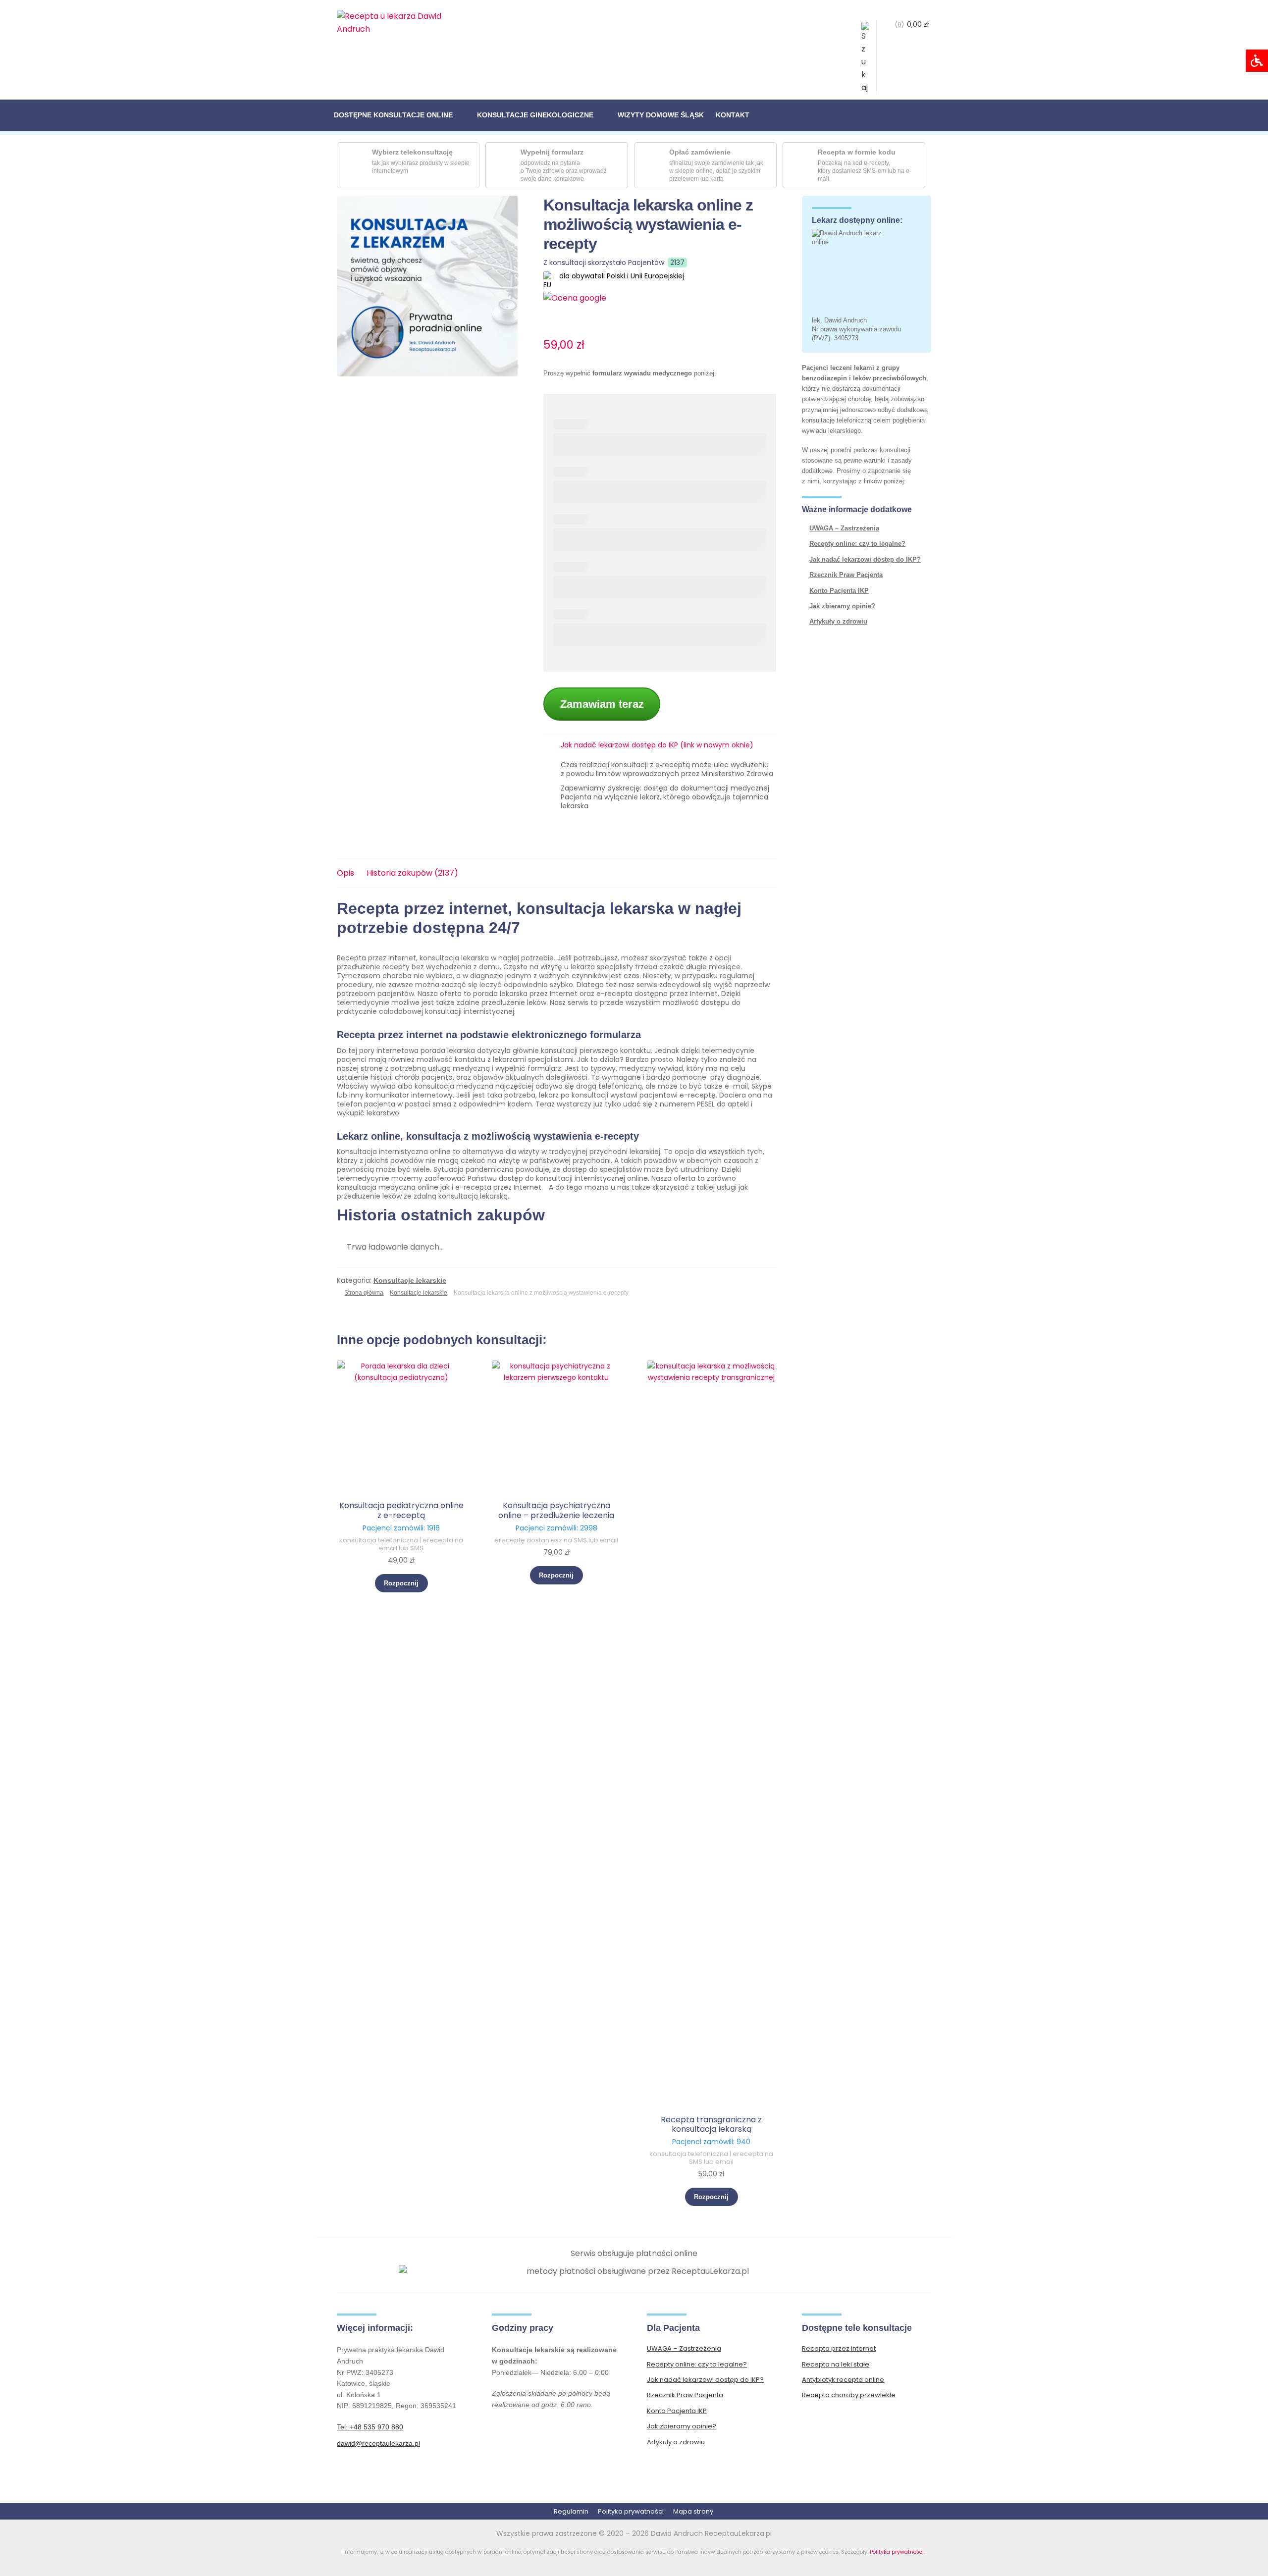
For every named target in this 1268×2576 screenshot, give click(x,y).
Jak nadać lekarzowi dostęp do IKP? (865, 559)
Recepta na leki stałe (836, 2364)
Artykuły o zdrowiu (838, 621)
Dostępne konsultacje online (393, 115)
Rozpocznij (401, 1583)
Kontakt (733, 115)
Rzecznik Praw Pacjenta (846, 575)
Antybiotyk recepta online (843, 2380)
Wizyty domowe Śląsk (661, 115)
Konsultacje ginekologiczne (535, 115)
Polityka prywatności (631, 2511)
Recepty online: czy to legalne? (857, 544)
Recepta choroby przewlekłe (849, 2395)
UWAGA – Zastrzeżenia (844, 528)
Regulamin (571, 2511)
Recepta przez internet (839, 2348)
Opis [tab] (345, 873)
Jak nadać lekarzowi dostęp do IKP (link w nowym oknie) (657, 745)
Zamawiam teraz (602, 704)
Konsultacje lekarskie (410, 1280)
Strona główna (364, 1293)
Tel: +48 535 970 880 (370, 2427)
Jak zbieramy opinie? (842, 606)
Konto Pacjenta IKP (839, 591)
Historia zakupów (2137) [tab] (412, 873)
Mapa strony (693, 2511)
